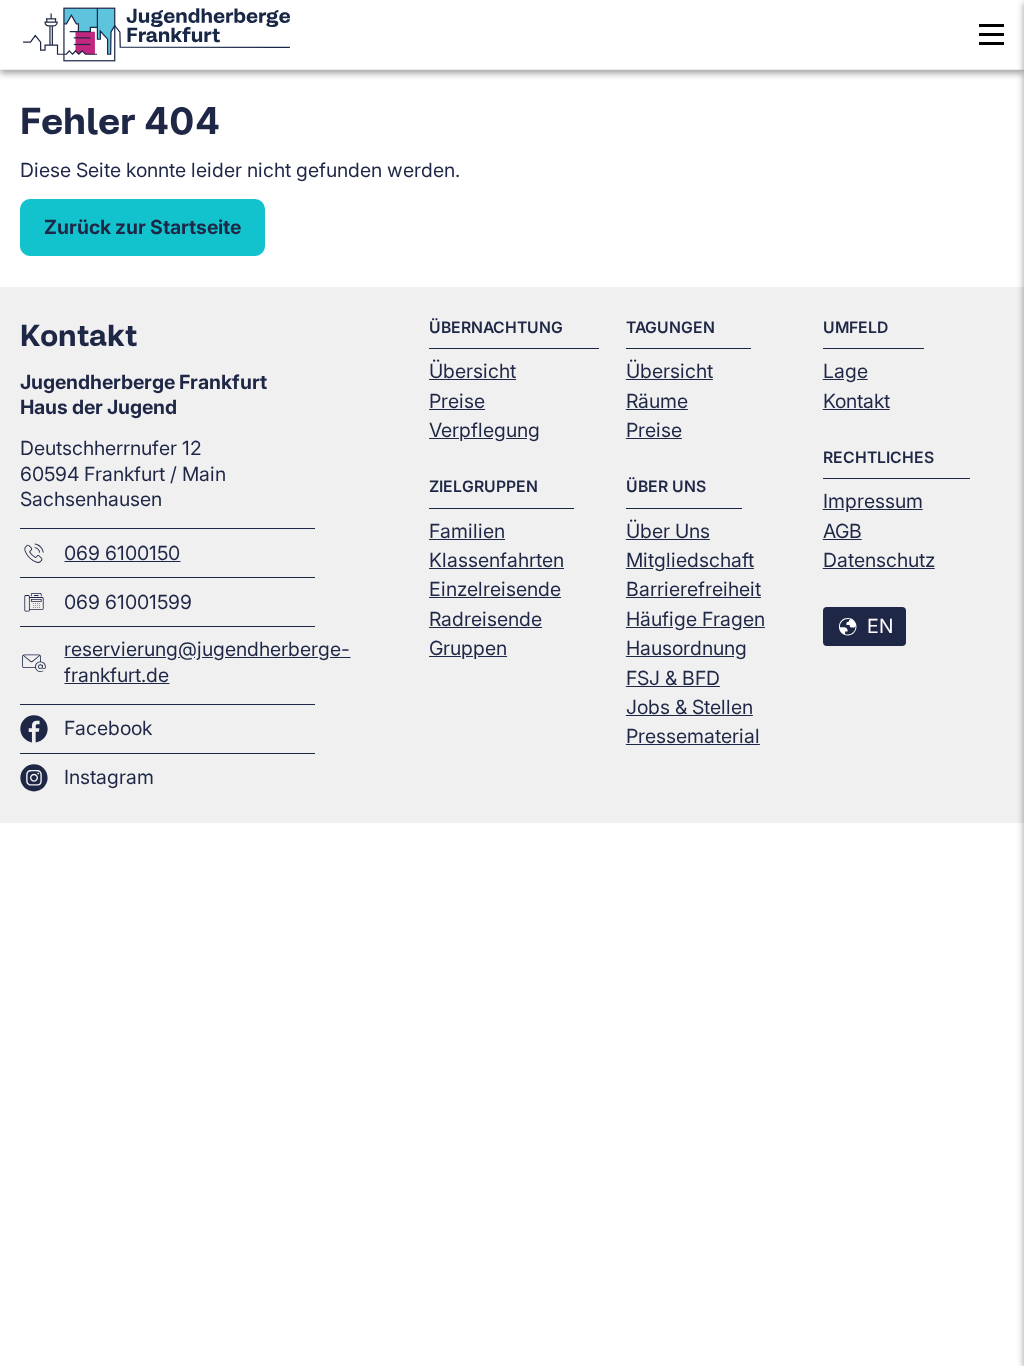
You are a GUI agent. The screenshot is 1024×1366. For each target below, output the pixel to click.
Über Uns (668, 531)
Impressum (873, 501)
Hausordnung (686, 648)
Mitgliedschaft (690, 560)
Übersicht (472, 371)
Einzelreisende (495, 589)
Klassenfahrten (496, 560)
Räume (657, 401)
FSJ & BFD (673, 678)
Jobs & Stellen (689, 707)
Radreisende (485, 619)
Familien (467, 531)
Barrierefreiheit (693, 589)
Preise (457, 401)
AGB (842, 531)
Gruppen (468, 648)
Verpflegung (484, 430)
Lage (845, 371)
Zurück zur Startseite (142, 227)
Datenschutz (879, 560)
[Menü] (991, 34)
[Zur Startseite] (156, 34)
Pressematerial (693, 736)
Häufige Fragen (695, 619)
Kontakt (856, 401)
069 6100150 (122, 553)
